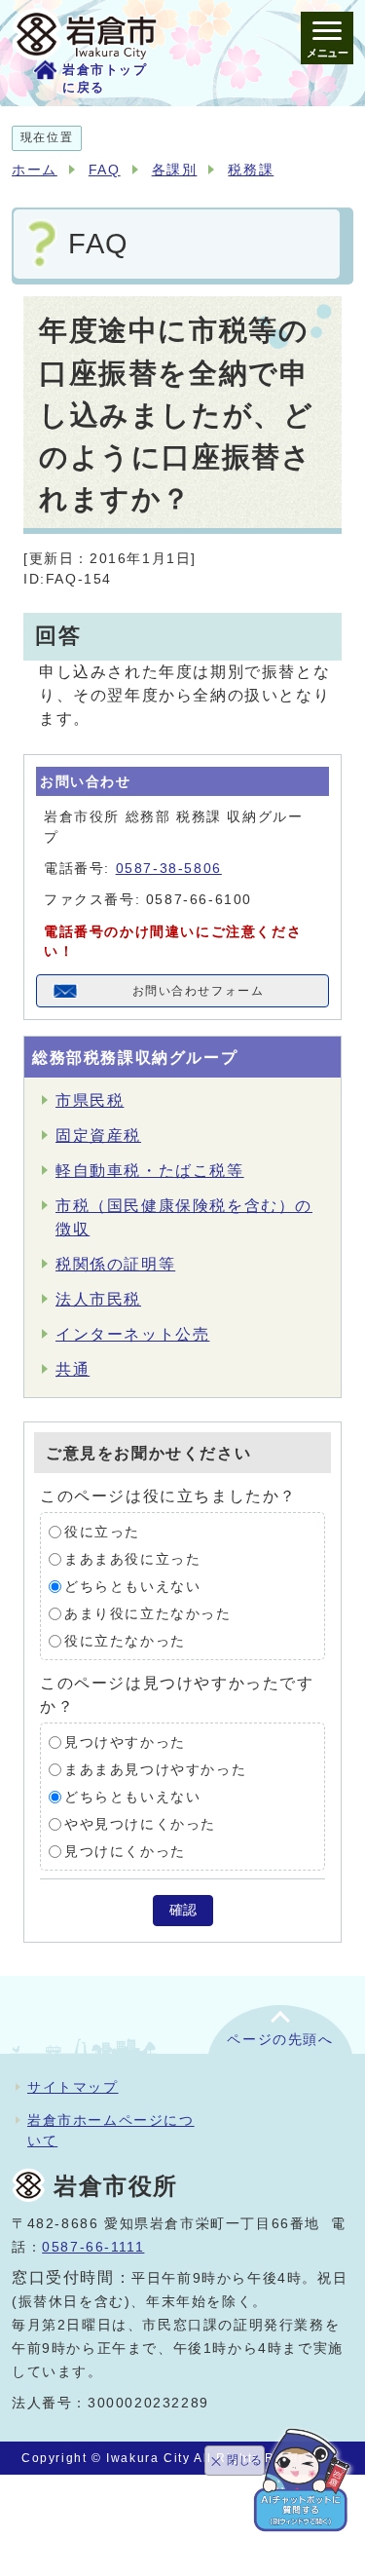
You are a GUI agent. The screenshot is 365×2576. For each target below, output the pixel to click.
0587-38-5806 (169, 869)
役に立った (102, 1532)
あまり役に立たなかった (148, 1614)
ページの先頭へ (280, 2040)
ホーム (35, 170)
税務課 (251, 170)
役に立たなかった (125, 1641)
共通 (73, 1369)
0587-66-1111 (93, 2247)
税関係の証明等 (115, 1264)
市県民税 (90, 1100)
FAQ (105, 170)
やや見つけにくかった (140, 1824)
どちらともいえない (132, 1587)
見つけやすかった (125, 1743)
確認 (183, 1910)
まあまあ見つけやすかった (155, 1770)
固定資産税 (98, 1136)
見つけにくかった (125, 1852)
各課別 (175, 170)
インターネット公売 (132, 1334)
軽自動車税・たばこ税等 (150, 1171)
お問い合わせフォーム (199, 991)
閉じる (244, 2460)
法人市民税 (98, 1299)
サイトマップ (73, 2087)
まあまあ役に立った (132, 1559)
